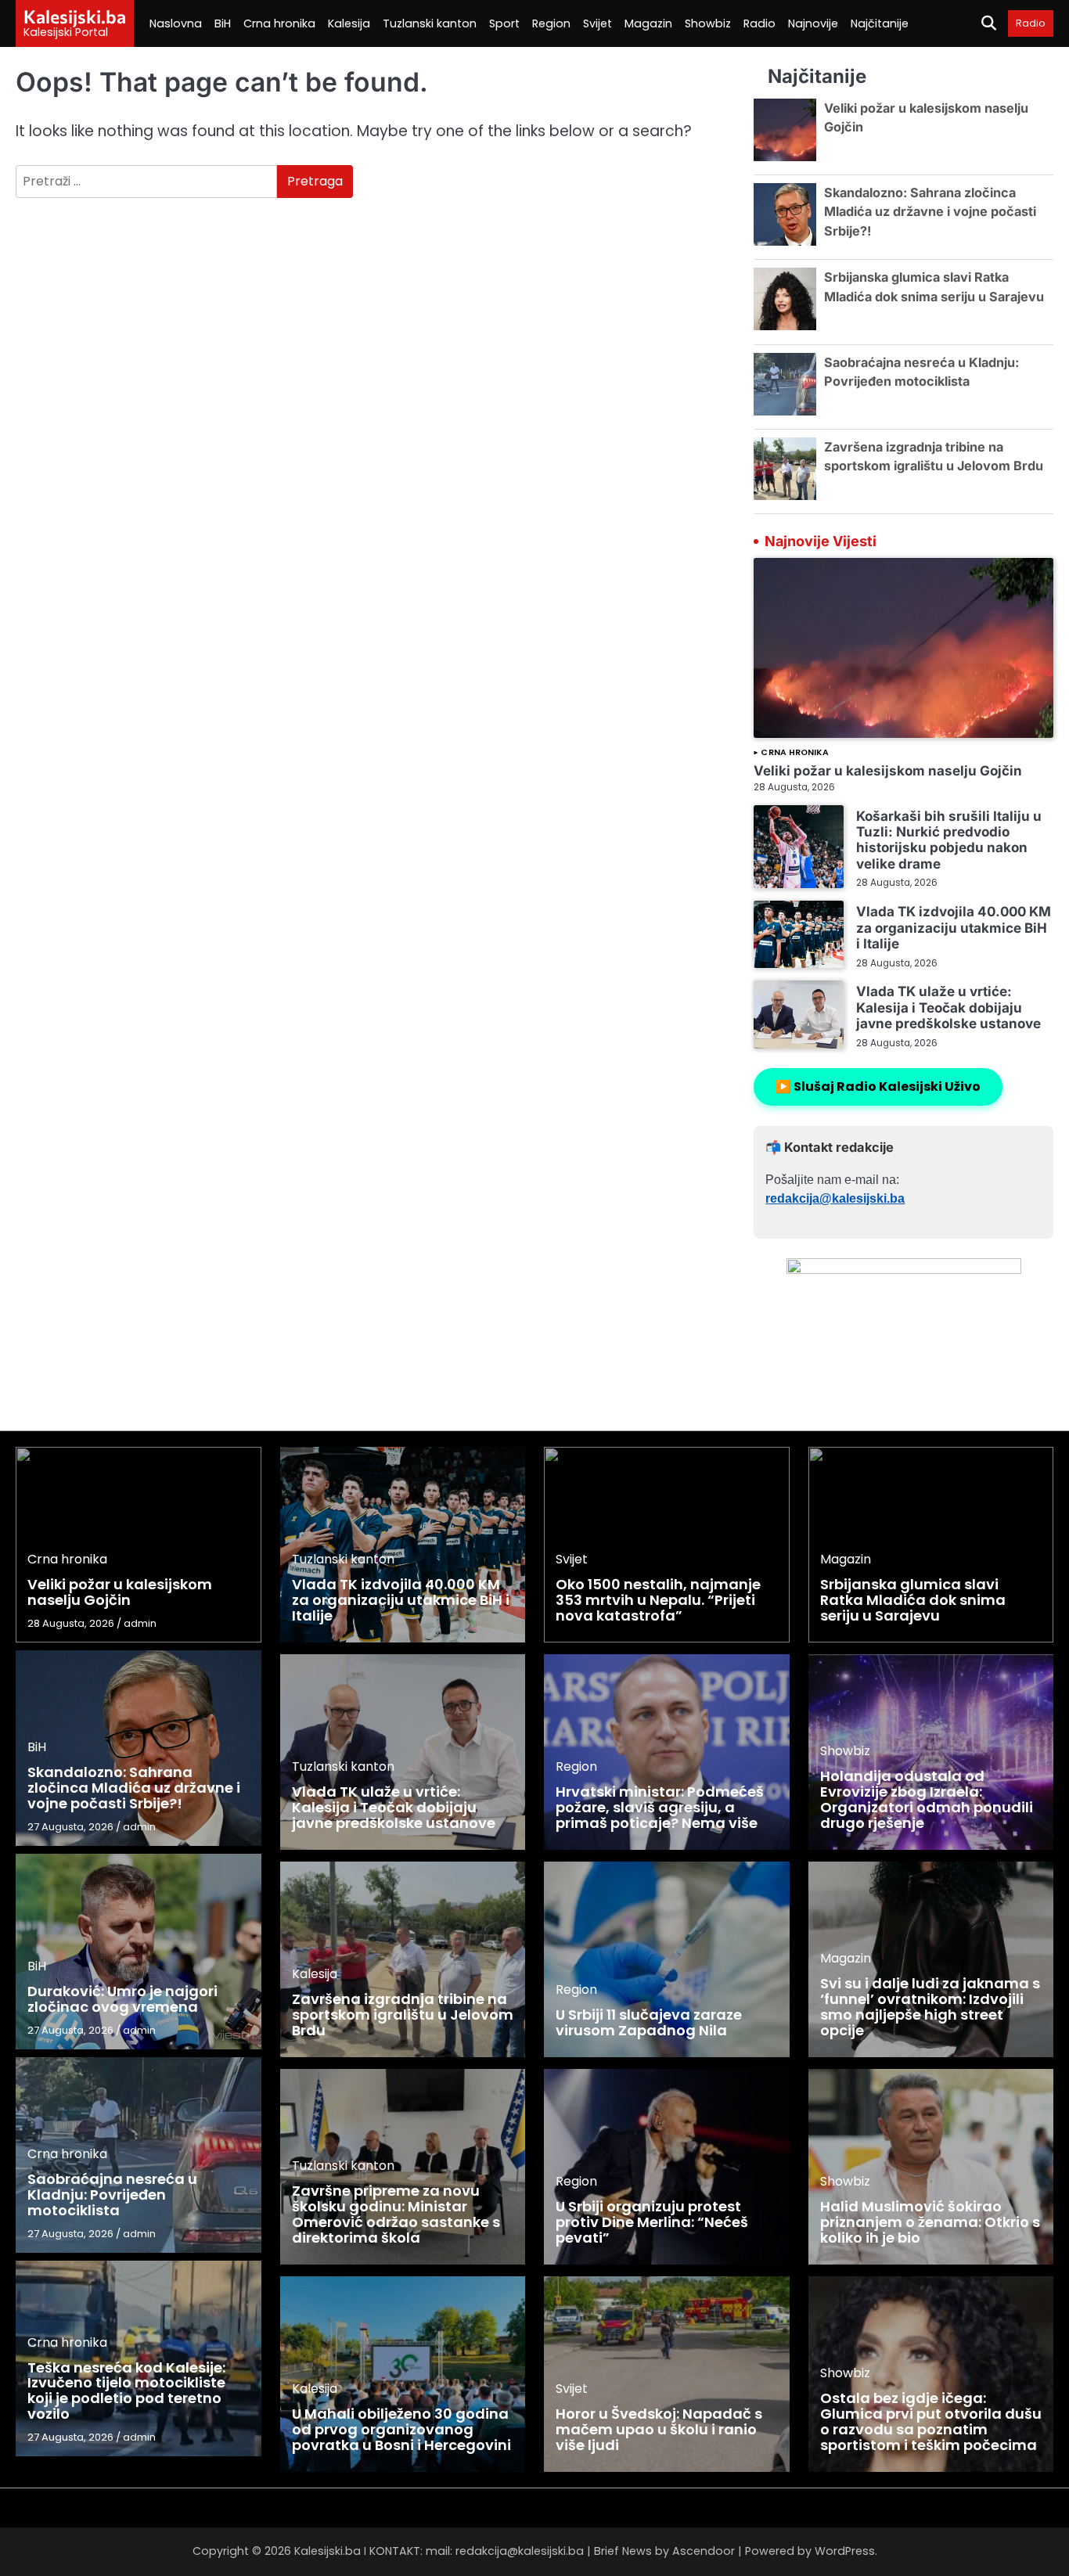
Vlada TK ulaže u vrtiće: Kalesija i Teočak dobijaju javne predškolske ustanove (948, 1007)
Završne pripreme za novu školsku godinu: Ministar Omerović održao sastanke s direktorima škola (396, 2214)
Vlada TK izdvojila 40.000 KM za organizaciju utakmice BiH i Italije (954, 927)
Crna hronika (279, 23)
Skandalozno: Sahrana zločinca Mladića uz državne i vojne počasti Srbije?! (930, 212)
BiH (223, 23)
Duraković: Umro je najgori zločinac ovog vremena (122, 1999)
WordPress (845, 2551)
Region (551, 23)
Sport (504, 23)
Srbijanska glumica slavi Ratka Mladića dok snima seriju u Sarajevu (913, 1600)
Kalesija (349, 23)
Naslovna (176, 23)
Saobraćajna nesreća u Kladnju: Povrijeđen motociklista (112, 2195)
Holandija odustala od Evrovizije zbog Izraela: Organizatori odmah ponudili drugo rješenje (927, 1799)
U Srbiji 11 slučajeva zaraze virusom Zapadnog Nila (649, 2022)
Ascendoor (704, 2551)
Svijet (597, 23)
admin (140, 1623)
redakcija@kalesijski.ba (835, 1198)
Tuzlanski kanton (430, 23)
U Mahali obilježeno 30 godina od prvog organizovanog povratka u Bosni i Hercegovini (401, 2429)
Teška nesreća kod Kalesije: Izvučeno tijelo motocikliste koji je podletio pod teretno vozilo (126, 2391)
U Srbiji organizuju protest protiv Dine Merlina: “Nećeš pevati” (652, 2222)
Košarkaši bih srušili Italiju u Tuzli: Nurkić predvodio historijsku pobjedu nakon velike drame (949, 840)
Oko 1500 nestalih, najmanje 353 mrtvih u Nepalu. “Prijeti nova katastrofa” (658, 1600)
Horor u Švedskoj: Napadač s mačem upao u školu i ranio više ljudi (659, 2429)
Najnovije (813, 23)
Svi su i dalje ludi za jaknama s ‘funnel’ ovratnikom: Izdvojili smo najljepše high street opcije (930, 2006)
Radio (759, 23)
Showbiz (708, 23)
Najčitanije (880, 23)
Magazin (648, 23)
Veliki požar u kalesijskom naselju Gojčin (888, 770)
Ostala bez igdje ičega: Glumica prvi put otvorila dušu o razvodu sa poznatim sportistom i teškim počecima (931, 2421)
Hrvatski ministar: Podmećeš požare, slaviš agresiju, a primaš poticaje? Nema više (660, 1807)
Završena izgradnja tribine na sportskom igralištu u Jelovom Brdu (403, 2015)
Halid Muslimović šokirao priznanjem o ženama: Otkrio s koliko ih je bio (930, 2222)
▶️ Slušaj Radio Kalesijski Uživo (878, 1087)
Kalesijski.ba (75, 16)
